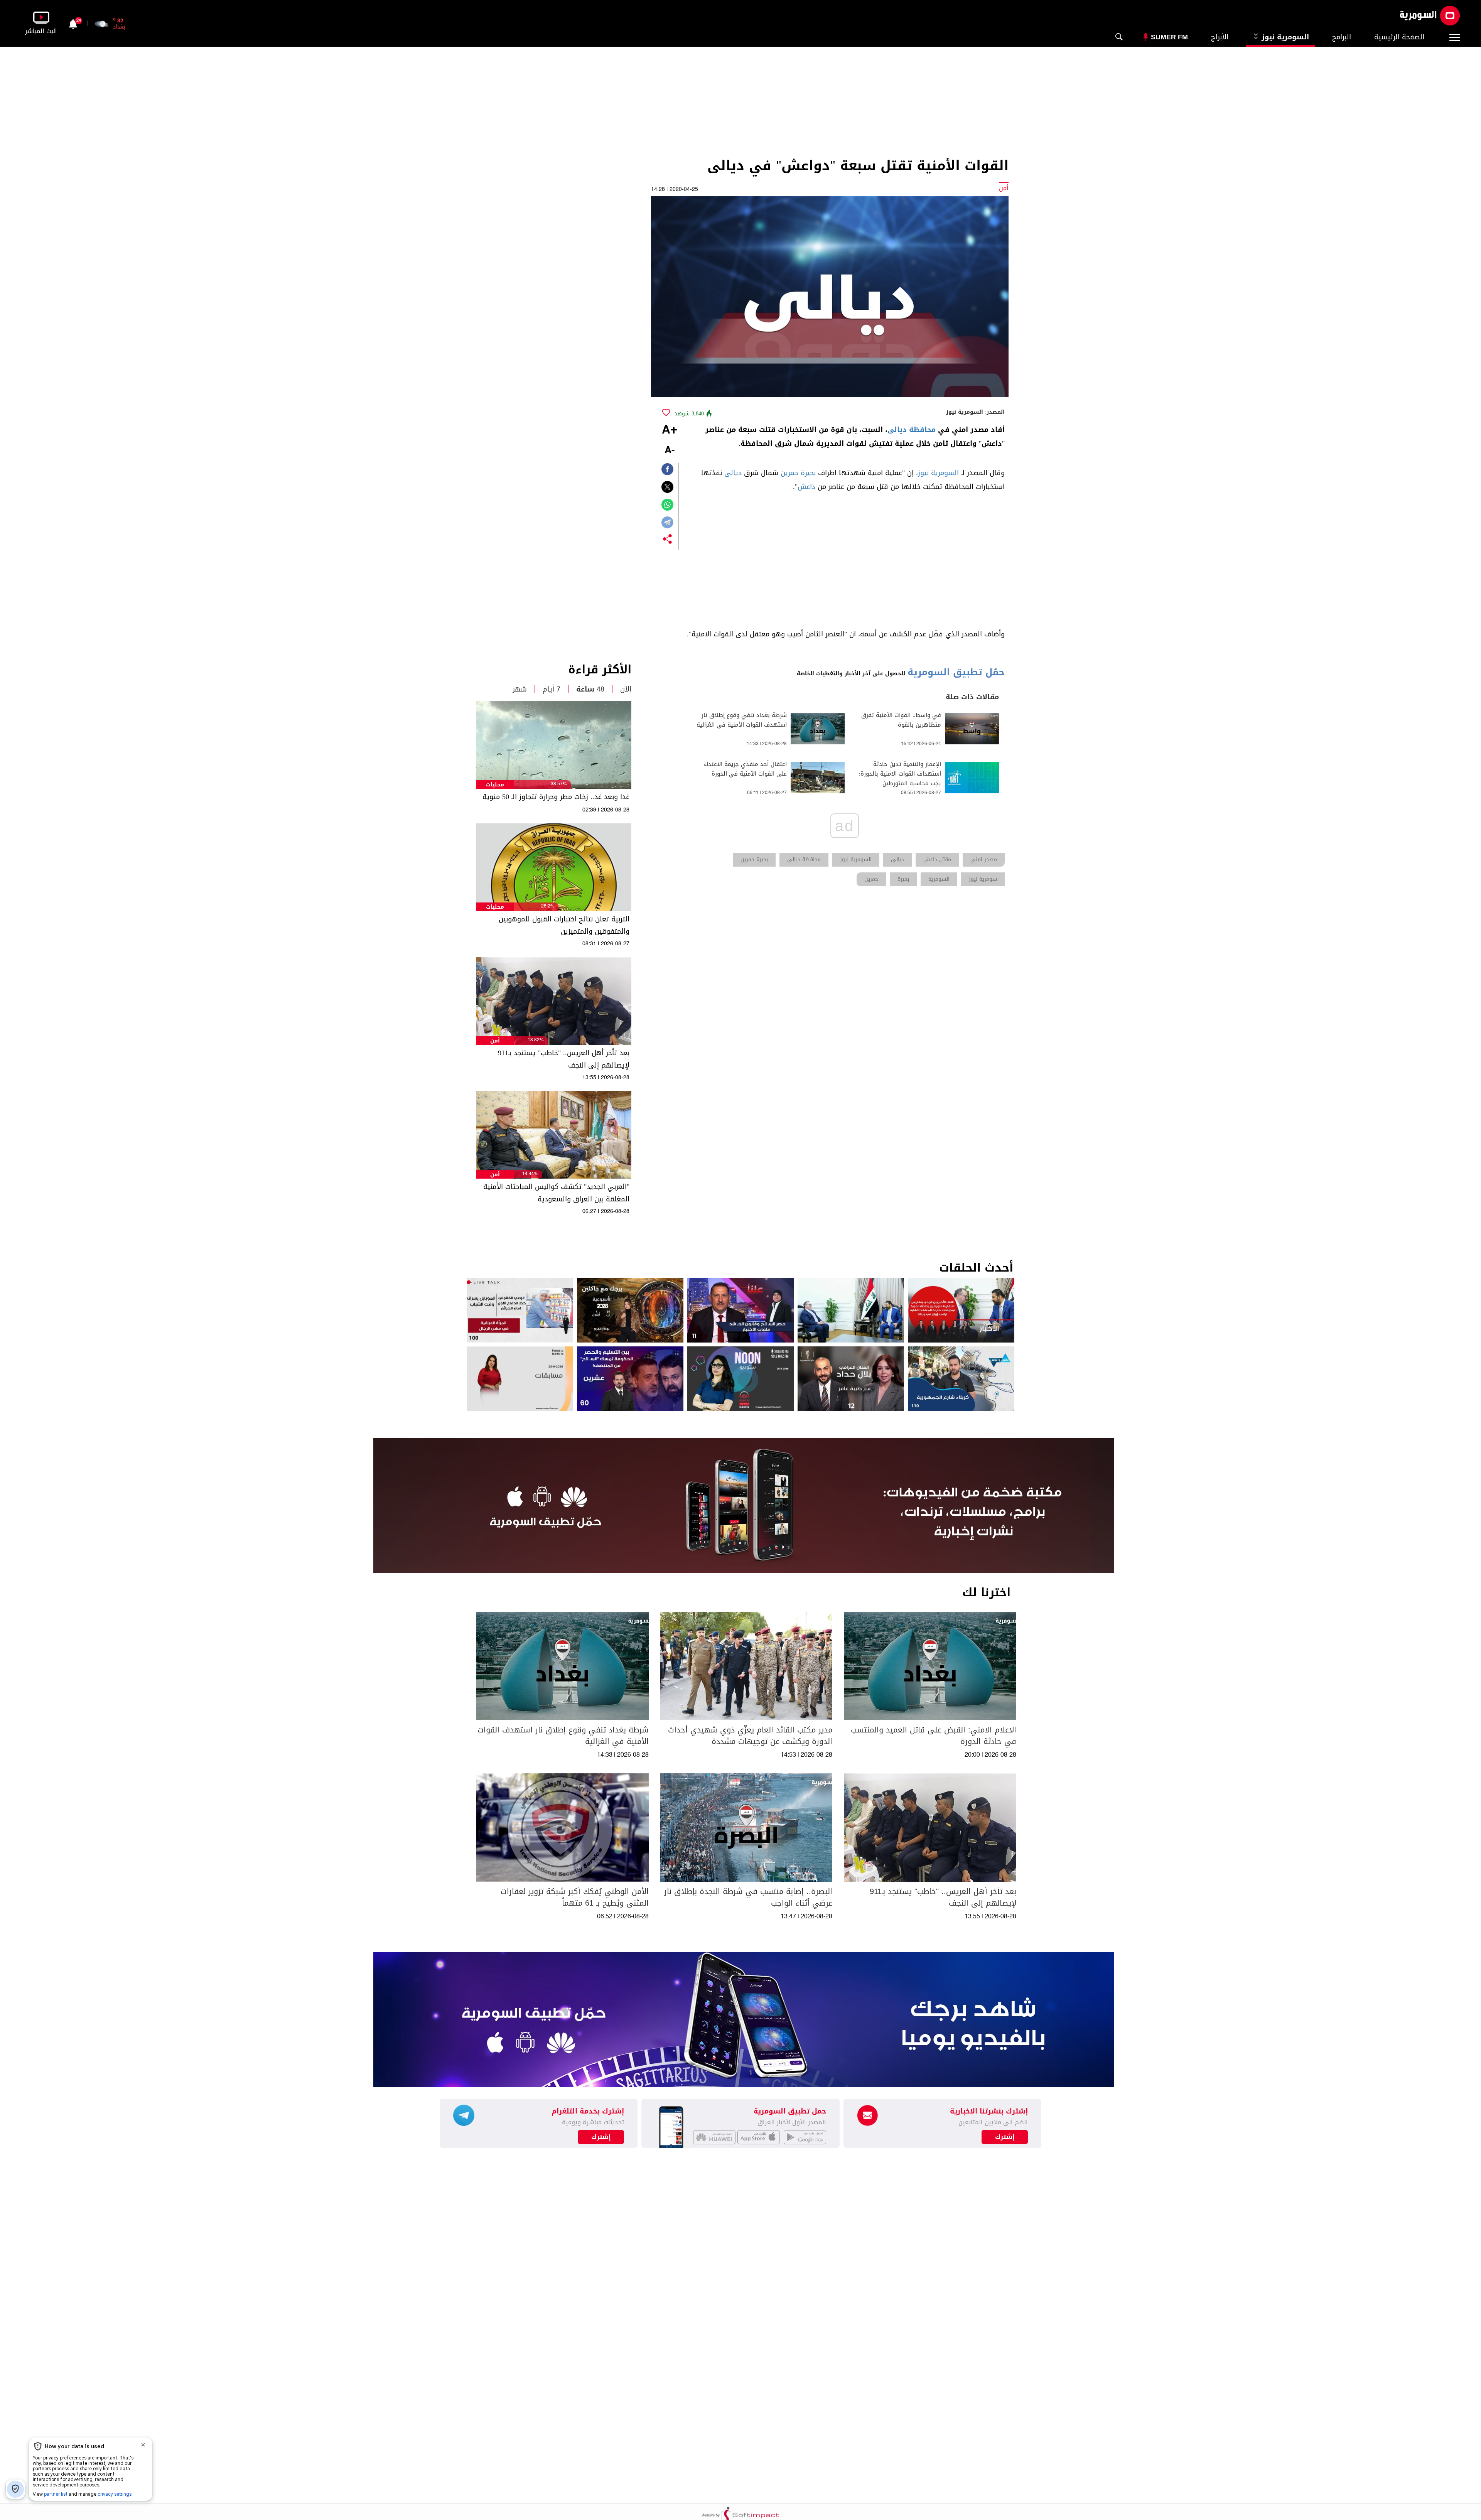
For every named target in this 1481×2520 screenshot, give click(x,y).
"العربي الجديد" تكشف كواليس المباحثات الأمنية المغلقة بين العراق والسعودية (556, 1193)
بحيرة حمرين (798, 473)
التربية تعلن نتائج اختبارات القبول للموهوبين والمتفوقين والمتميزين (564, 925)
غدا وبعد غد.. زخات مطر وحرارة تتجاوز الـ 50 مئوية (556, 797)
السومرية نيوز (1284, 37)
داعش (806, 487)
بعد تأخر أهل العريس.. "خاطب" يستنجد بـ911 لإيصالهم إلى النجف (564, 1059)
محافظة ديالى (912, 430)
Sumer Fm (1169, 37)
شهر (520, 689)
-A (670, 451)
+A (670, 430)
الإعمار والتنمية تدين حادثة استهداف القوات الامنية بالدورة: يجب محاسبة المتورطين (900, 774)
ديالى (733, 473)
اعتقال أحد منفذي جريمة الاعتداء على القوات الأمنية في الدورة (745, 769)
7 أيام (552, 689)
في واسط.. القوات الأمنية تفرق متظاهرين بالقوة (901, 720)
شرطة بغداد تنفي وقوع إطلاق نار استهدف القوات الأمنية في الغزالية (742, 720)
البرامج (1342, 37)
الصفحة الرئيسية (1399, 37)
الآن (626, 689)
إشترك (601, 2137)
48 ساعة (590, 689)
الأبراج (1220, 37)
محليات (495, 785)
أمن (495, 1041)
